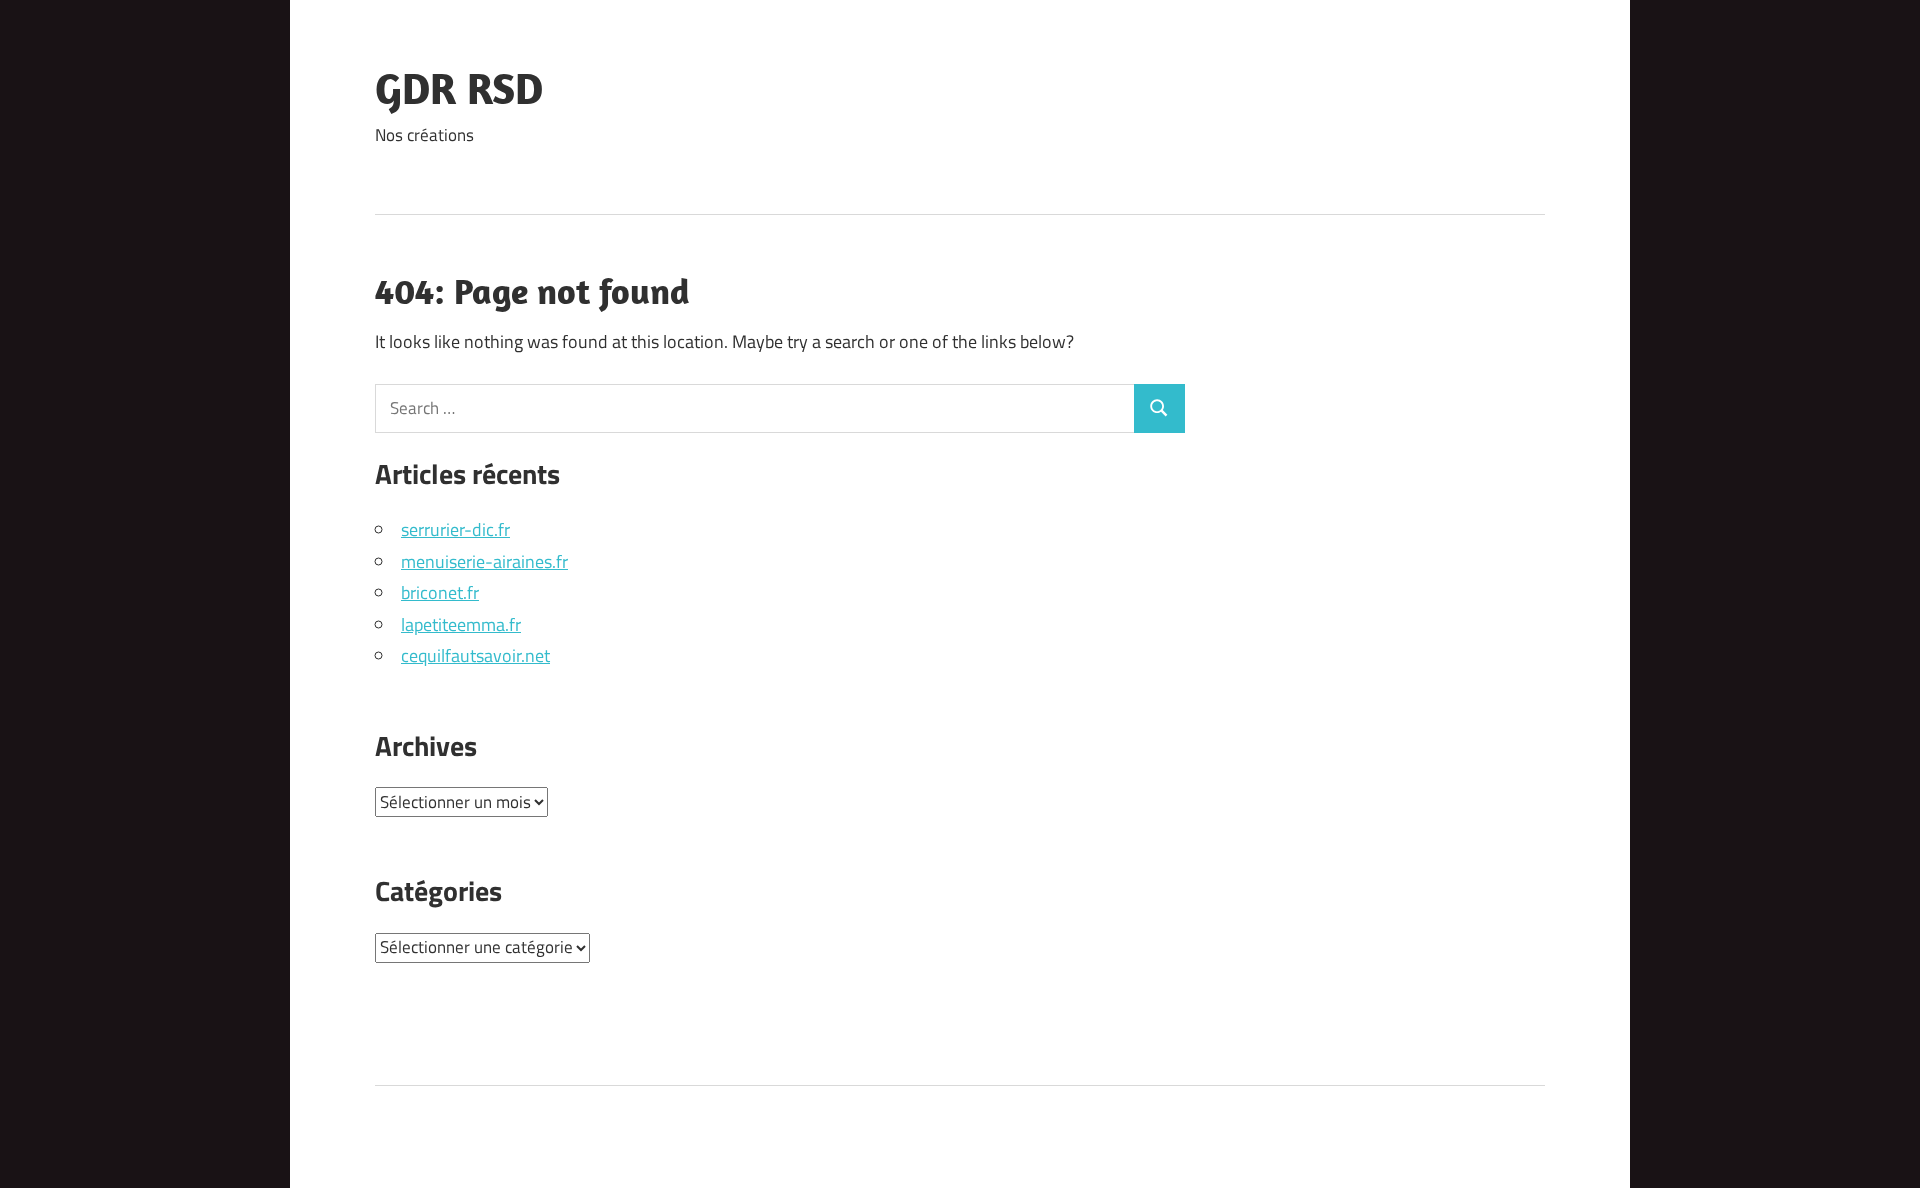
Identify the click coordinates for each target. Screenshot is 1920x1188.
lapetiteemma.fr (461, 624)
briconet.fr (440, 592)
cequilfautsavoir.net (475, 655)
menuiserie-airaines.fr (484, 561)
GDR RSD (459, 88)
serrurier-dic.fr (455, 529)
